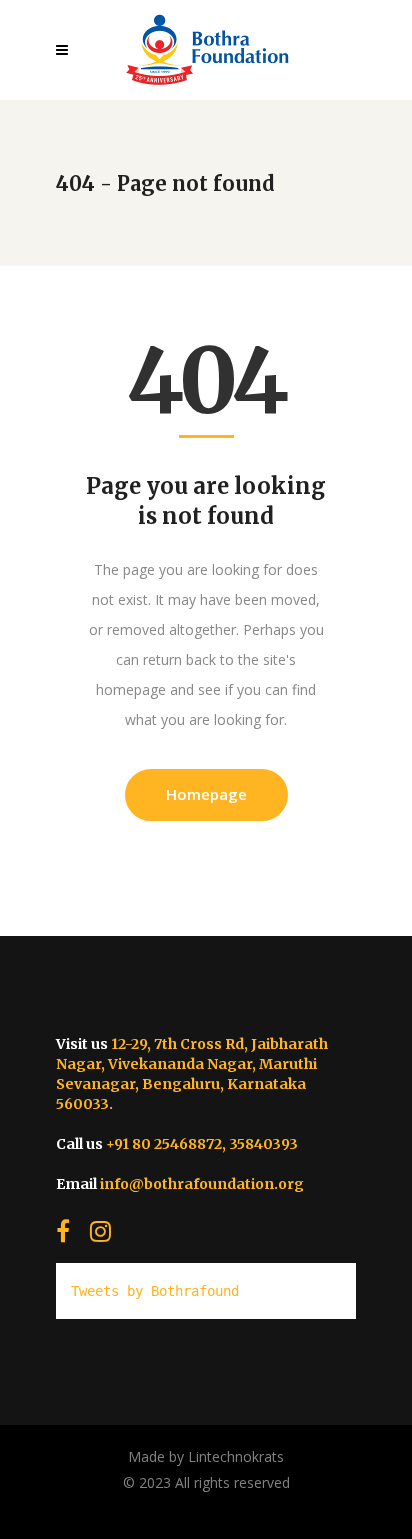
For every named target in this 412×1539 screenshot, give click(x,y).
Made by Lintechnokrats (206, 1456)
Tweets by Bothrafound (155, 1291)
